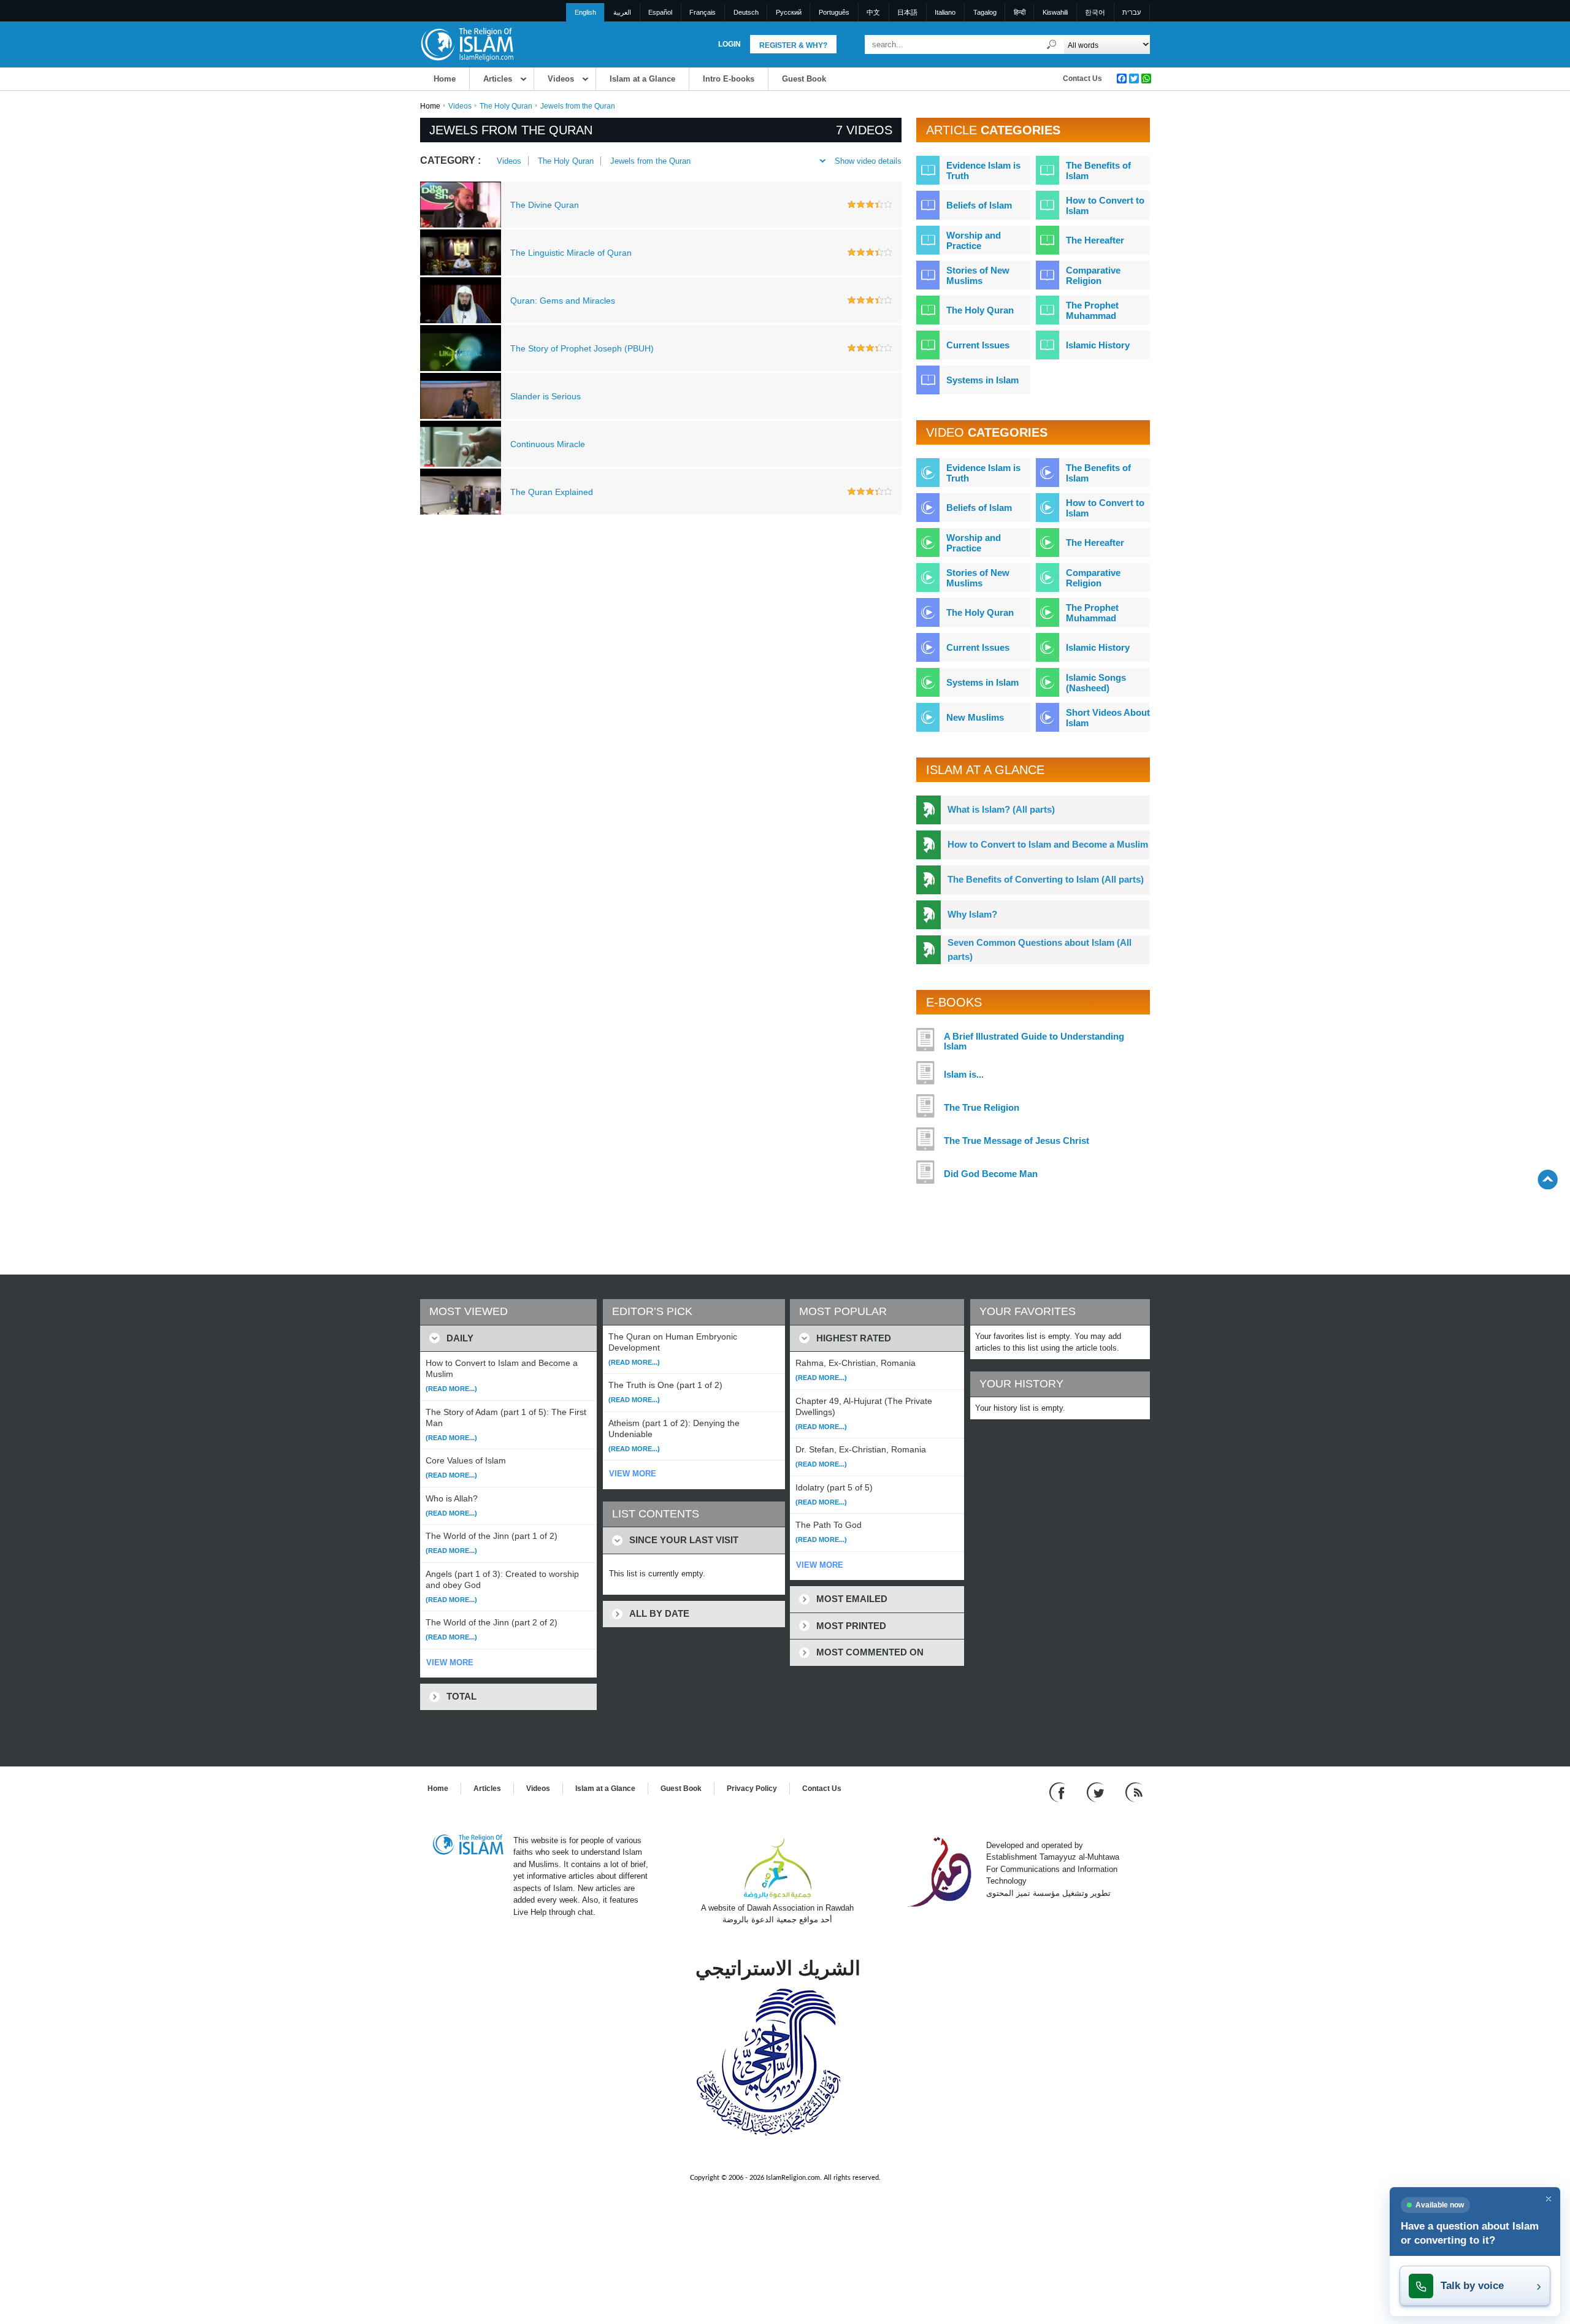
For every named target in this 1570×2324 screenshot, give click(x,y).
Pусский (789, 12)
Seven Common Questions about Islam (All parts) (1040, 949)
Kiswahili (1055, 12)
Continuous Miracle (548, 444)
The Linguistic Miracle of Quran (571, 253)
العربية (622, 12)
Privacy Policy (752, 1789)
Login (729, 44)
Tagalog (985, 12)
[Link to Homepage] (467, 44)
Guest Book (804, 79)
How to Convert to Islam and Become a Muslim (1048, 844)
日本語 (907, 12)
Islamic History (1098, 345)
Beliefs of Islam (979, 205)
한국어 (1095, 12)
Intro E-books (729, 79)
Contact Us (1082, 79)
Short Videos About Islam (1108, 718)
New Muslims (975, 717)
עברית (1132, 12)
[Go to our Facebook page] (1059, 1791)
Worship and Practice (974, 240)
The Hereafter (1095, 240)
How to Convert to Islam (1105, 205)
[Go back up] (1548, 1179)
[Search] (1052, 44)
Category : (450, 160)
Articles (498, 79)
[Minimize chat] (1549, 2199)
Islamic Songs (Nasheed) (1096, 683)
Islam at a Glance (642, 79)
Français (703, 12)
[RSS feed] (1134, 1791)
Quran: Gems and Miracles (563, 301)
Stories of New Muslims (978, 275)
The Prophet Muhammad (1092, 310)
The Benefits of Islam (1098, 171)
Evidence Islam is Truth (983, 171)
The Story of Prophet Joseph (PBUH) (582, 348)
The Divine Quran (545, 205)
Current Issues (978, 345)
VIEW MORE (450, 1662)
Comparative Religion (1093, 275)
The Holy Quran (506, 106)
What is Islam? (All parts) (1001, 809)
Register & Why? (793, 45)
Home (445, 79)
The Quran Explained (552, 492)
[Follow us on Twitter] (1097, 1791)
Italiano (945, 12)
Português (834, 12)
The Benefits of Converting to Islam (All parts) (1046, 879)
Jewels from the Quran (650, 161)
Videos (561, 79)
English (585, 12)
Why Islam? (972, 914)
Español (660, 12)
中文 (873, 12)
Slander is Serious (546, 396)
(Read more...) (451, 1389)
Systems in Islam (982, 380)
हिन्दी (1020, 12)
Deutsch (746, 12)
